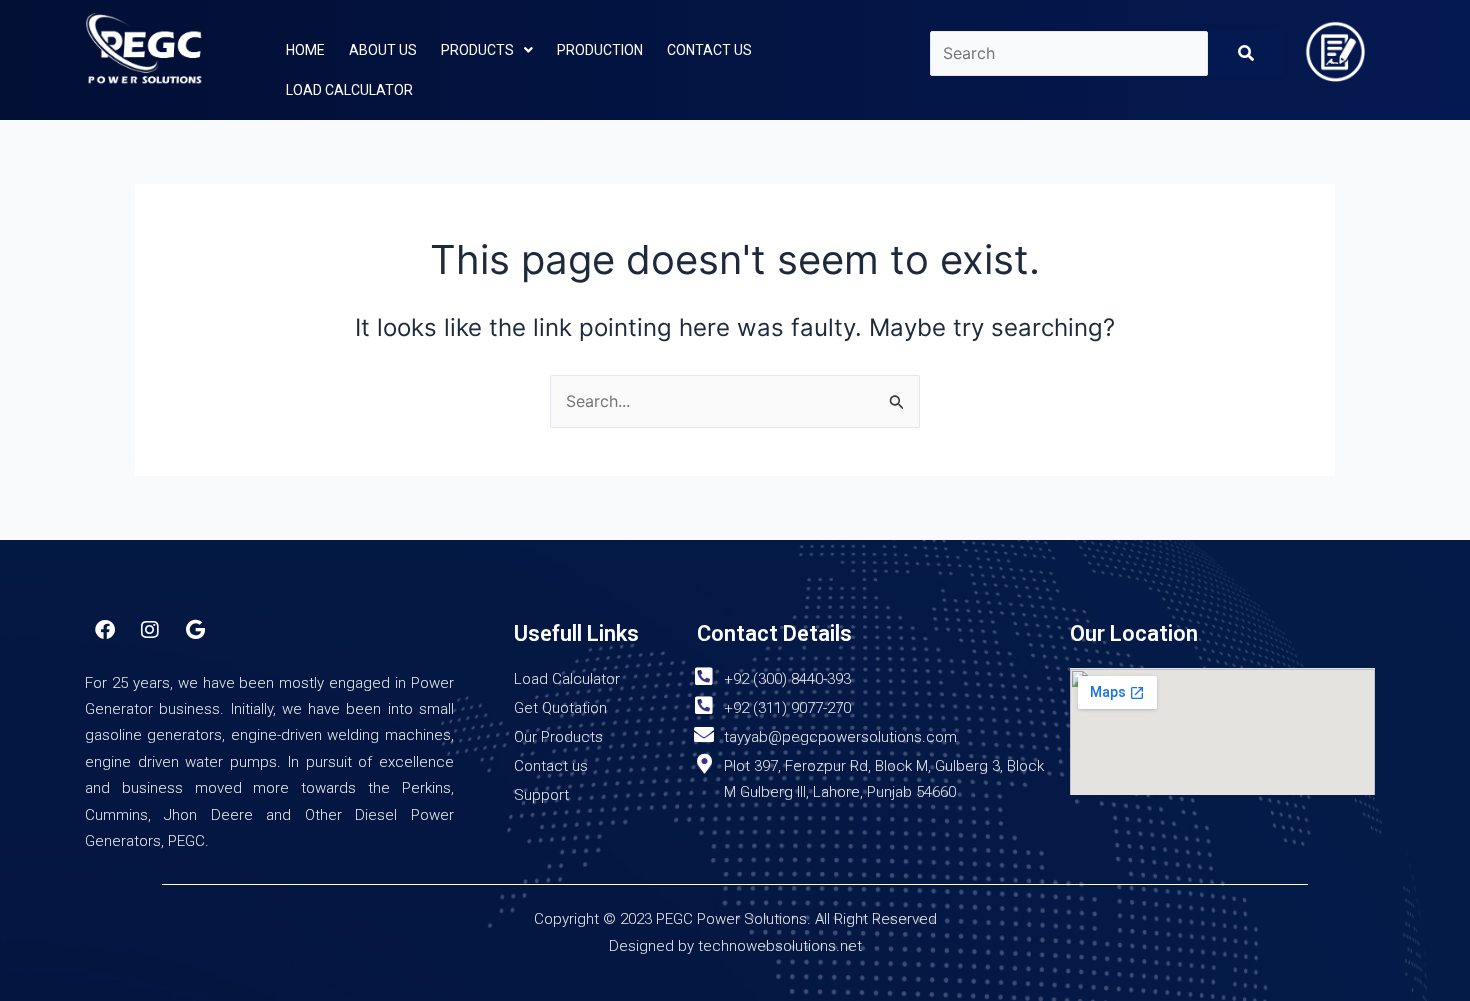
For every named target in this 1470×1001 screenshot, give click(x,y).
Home (305, 50)
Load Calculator (349, 90)
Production (600, 50)
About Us (383, 50)
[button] (487, 50)
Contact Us (709, 50)
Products (477, 50)
